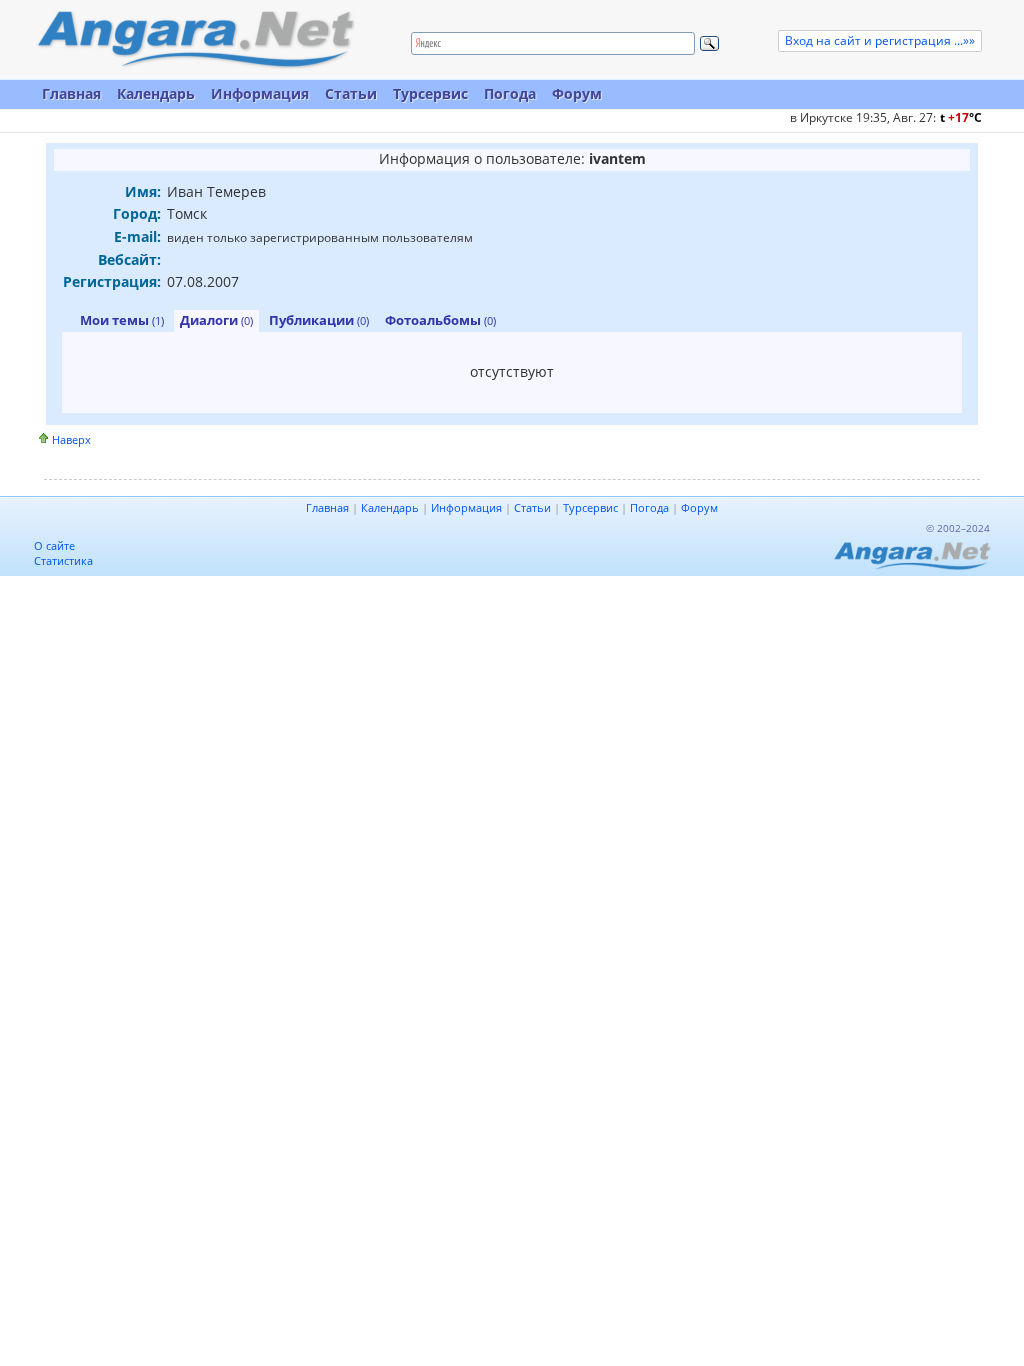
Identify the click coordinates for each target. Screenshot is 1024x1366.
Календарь (156, 93)
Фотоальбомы (440, 320)
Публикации (319, 320)
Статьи (351, 93)
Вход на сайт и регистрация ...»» (880, 40)
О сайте (54, 545)
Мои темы (122, 320)
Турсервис (430, 93)
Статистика (63, 560)
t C (961, 117)
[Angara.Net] (195, 39)
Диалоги (216, 320)
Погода (510, 93)
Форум (577, 93)
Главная (71, 93)
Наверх (71, 439)
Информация (260, 93)
